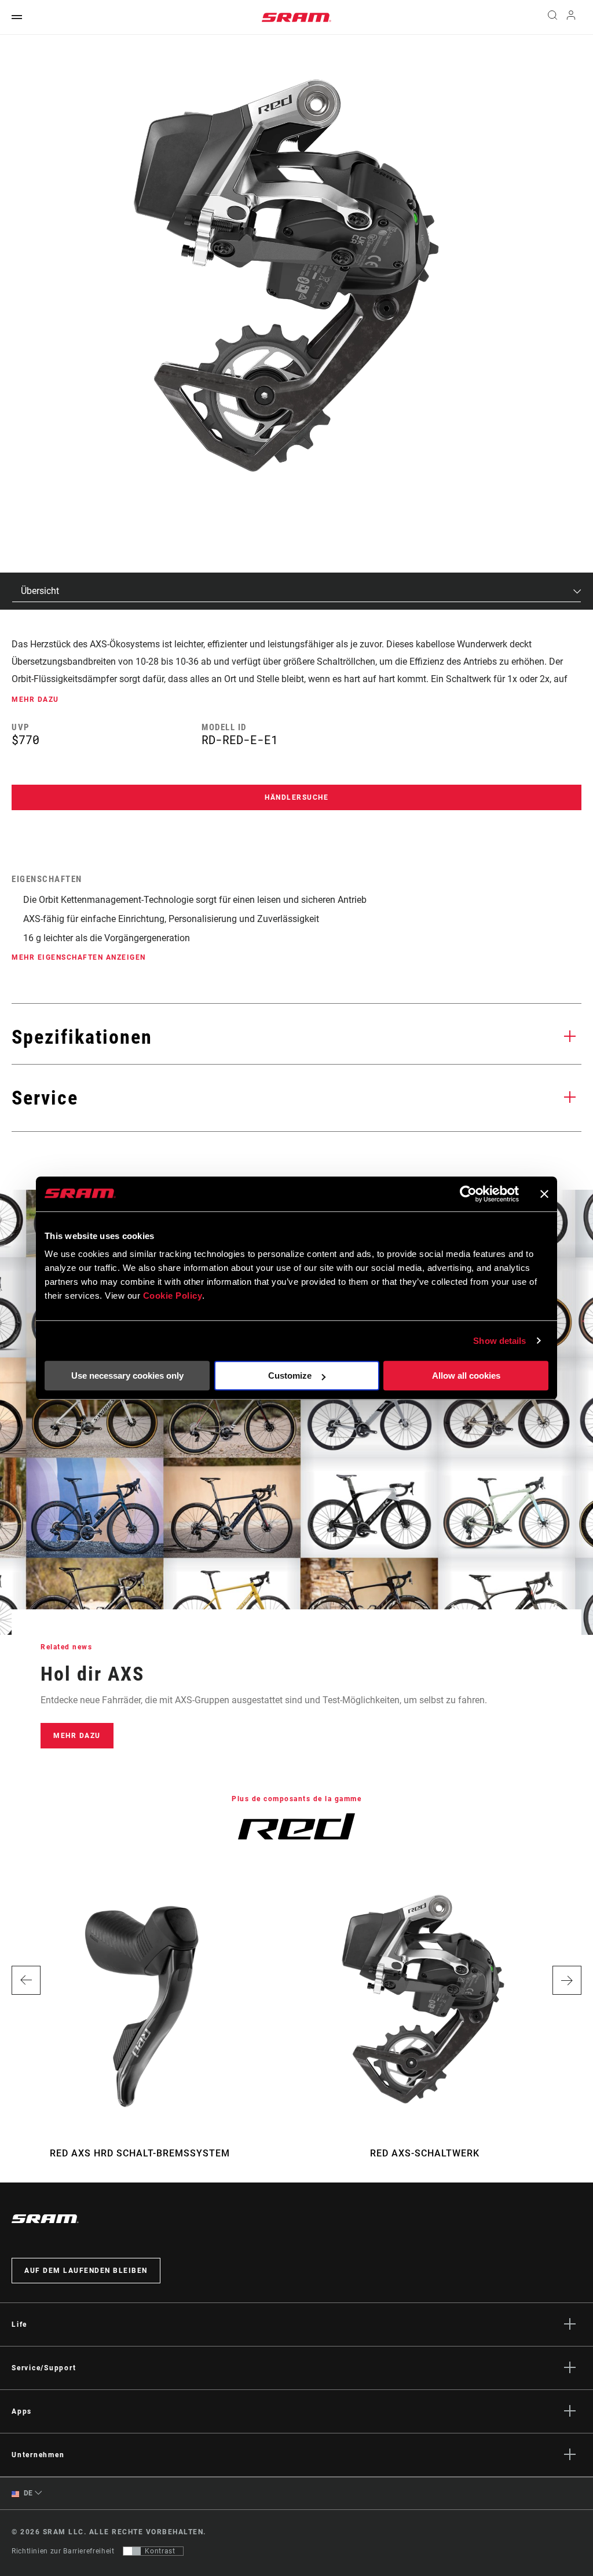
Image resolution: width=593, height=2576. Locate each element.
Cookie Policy (173, 1296)
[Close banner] (544, 1194)
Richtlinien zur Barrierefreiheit (63, 2551)
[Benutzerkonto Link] (571, 18)
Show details (499, 1341)
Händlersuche (296, 797)
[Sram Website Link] (296, 17)
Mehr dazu (77, 1736)
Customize (290, 1376)
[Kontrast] (132, 2551)
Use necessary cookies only (127, 1376)
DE (27, 2493)
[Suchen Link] (552, 17)
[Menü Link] (17, 18)
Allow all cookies (466, 1376)
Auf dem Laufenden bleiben (86, 2271)
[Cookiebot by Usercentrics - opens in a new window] (468, 1194)
